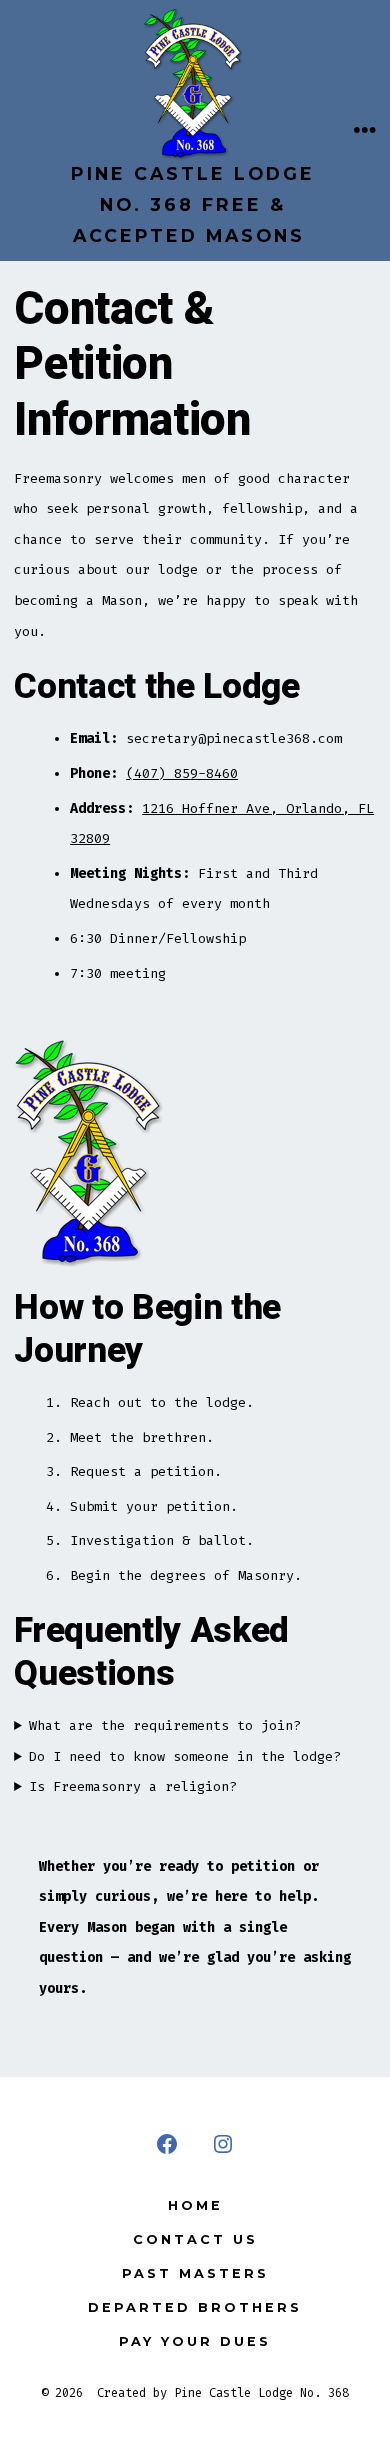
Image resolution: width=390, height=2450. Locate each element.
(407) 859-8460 (182, 773)
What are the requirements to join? (165, 1725)
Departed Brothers (195, 2307)
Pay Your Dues (195, 2341)
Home (195, 2205)
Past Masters (195, 2273)
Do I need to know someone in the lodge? (185, 1756)
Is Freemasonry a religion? (133, 1786)
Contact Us (195, 2239)
